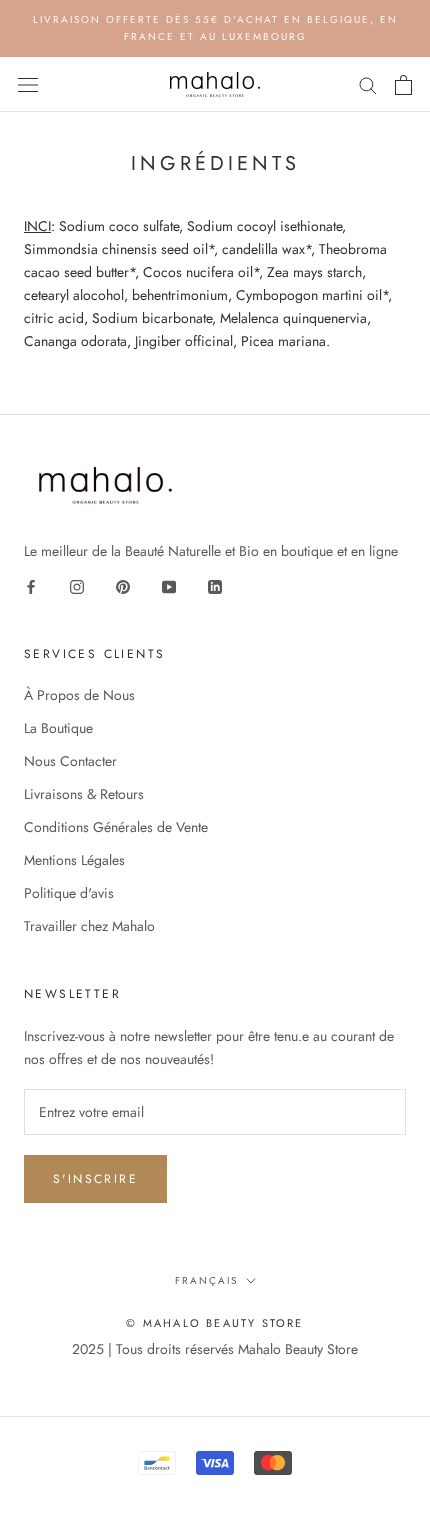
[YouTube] (169, 585)
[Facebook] (31, 585)
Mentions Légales (74, 860)
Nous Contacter (70, 761)
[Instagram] (77, 585)
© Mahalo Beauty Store (214, 1323)
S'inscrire (95, 1179)
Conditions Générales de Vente (116, 827)
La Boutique (58, 728)
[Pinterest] (123, 585)
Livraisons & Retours (84, 794)
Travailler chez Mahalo (89, 926)
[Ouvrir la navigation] (28, 85)
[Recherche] (368, 84)
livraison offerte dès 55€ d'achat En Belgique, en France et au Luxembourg (215, 28)
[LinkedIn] (215, 585)
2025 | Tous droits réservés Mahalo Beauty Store (215, 1349)
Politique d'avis (69, 893)
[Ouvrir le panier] (403, 85)
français (206, 1280)
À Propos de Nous (79, 695)
